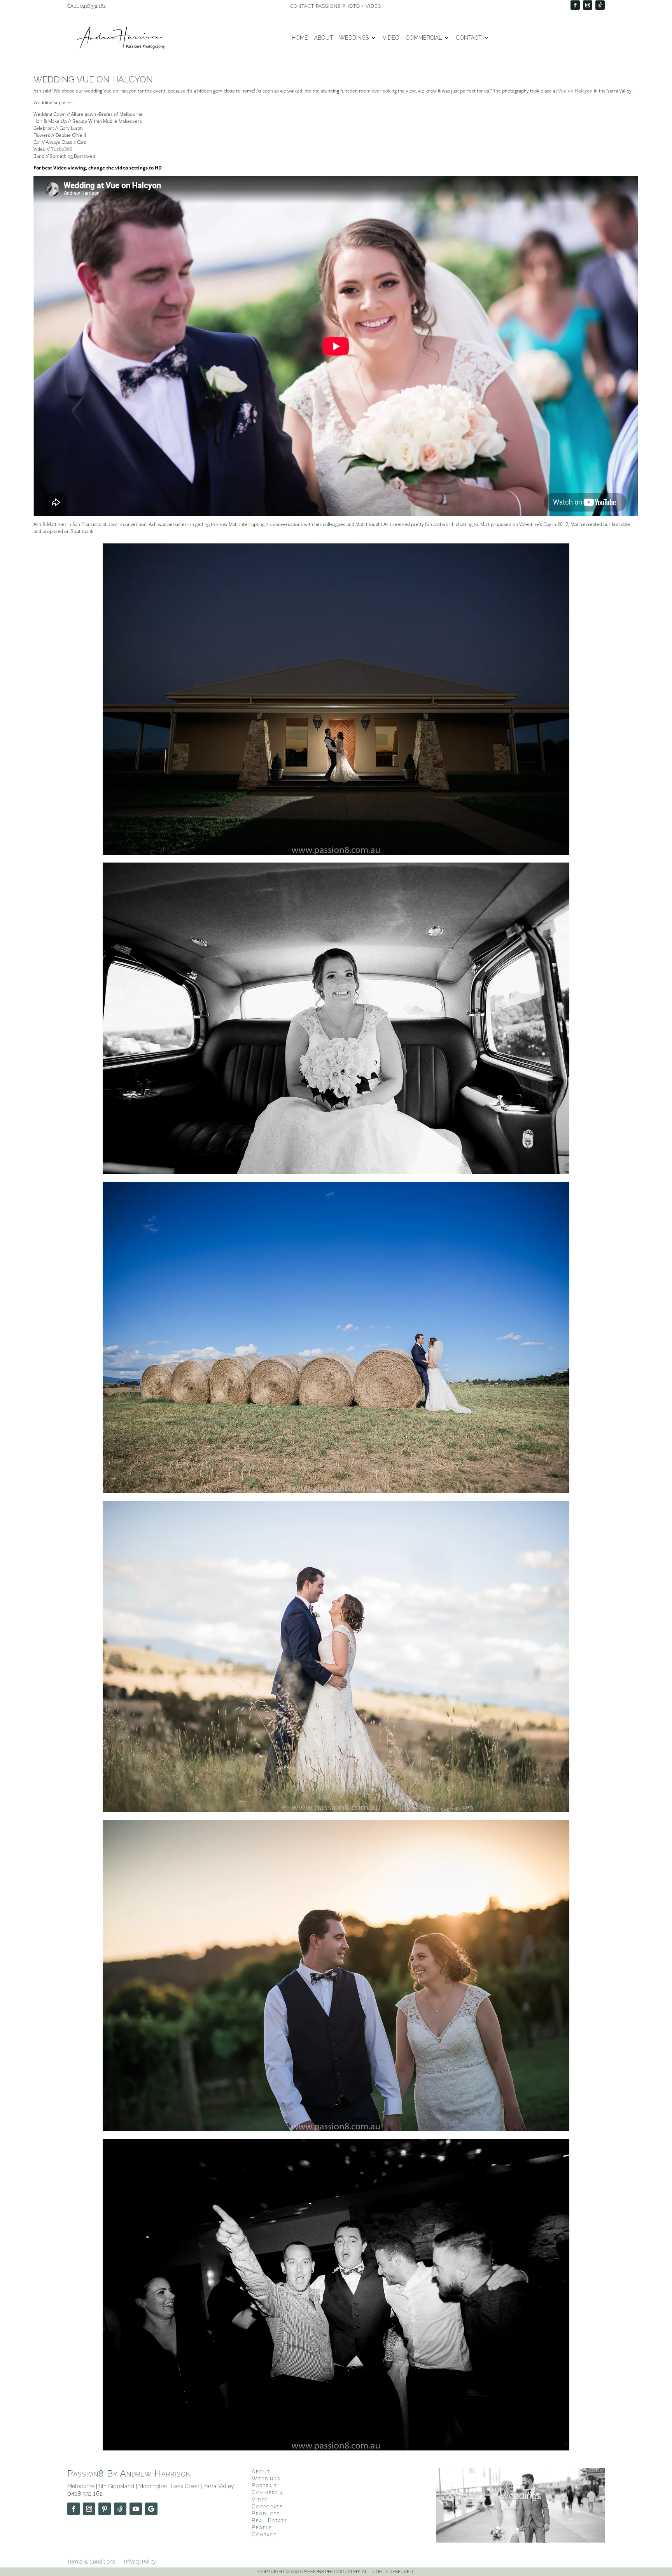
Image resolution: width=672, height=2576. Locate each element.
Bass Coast (185, 2486)
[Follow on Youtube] (136, 2509)
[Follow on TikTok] (600, 5)
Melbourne (81, 2486)
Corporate (267, 2506)
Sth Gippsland (116, 2486)
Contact (469, 38)
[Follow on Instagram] (588, 5)
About (324, 38)
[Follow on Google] (151, 2509)
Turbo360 (62, 149)
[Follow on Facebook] (575, 5)
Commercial (424, 38)
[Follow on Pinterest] (105, 2509)
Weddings (354, 38)
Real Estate (269, 2520)
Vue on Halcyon (575, 91)
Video (391, 38)
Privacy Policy (140, 2562)
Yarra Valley (219, 2486)
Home (300, 38)
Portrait (264, 2485)
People (262, 2527)
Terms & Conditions (91, 2562)
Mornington (153, 2486)
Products (266, 2513)
